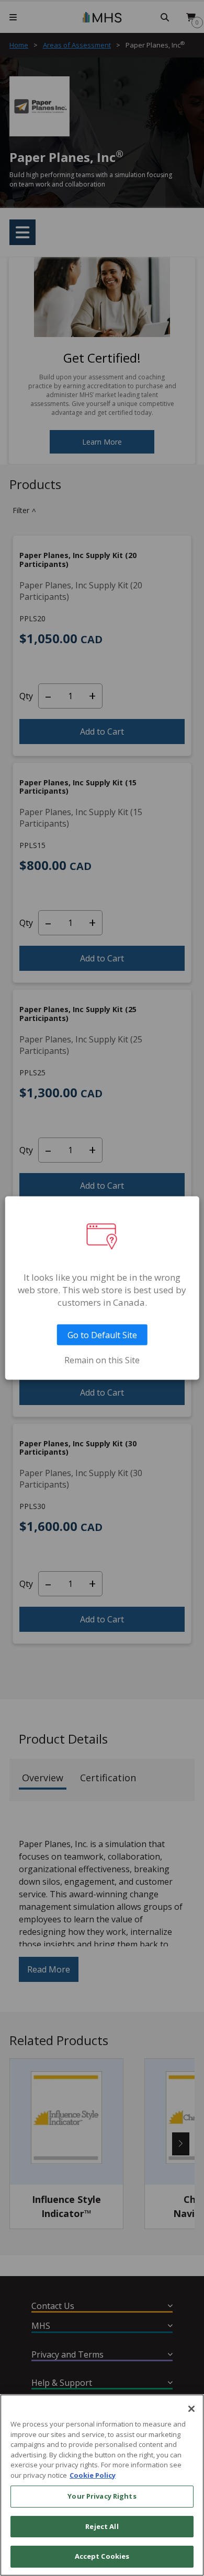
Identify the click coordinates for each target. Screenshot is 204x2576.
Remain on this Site (102, 1360)
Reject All (102, 2526)
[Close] (191, 2409)
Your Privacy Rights (102, 2496)
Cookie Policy (93, 2475)
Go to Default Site (102, 1335)
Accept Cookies (102, 2556)
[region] (102, 2485)
